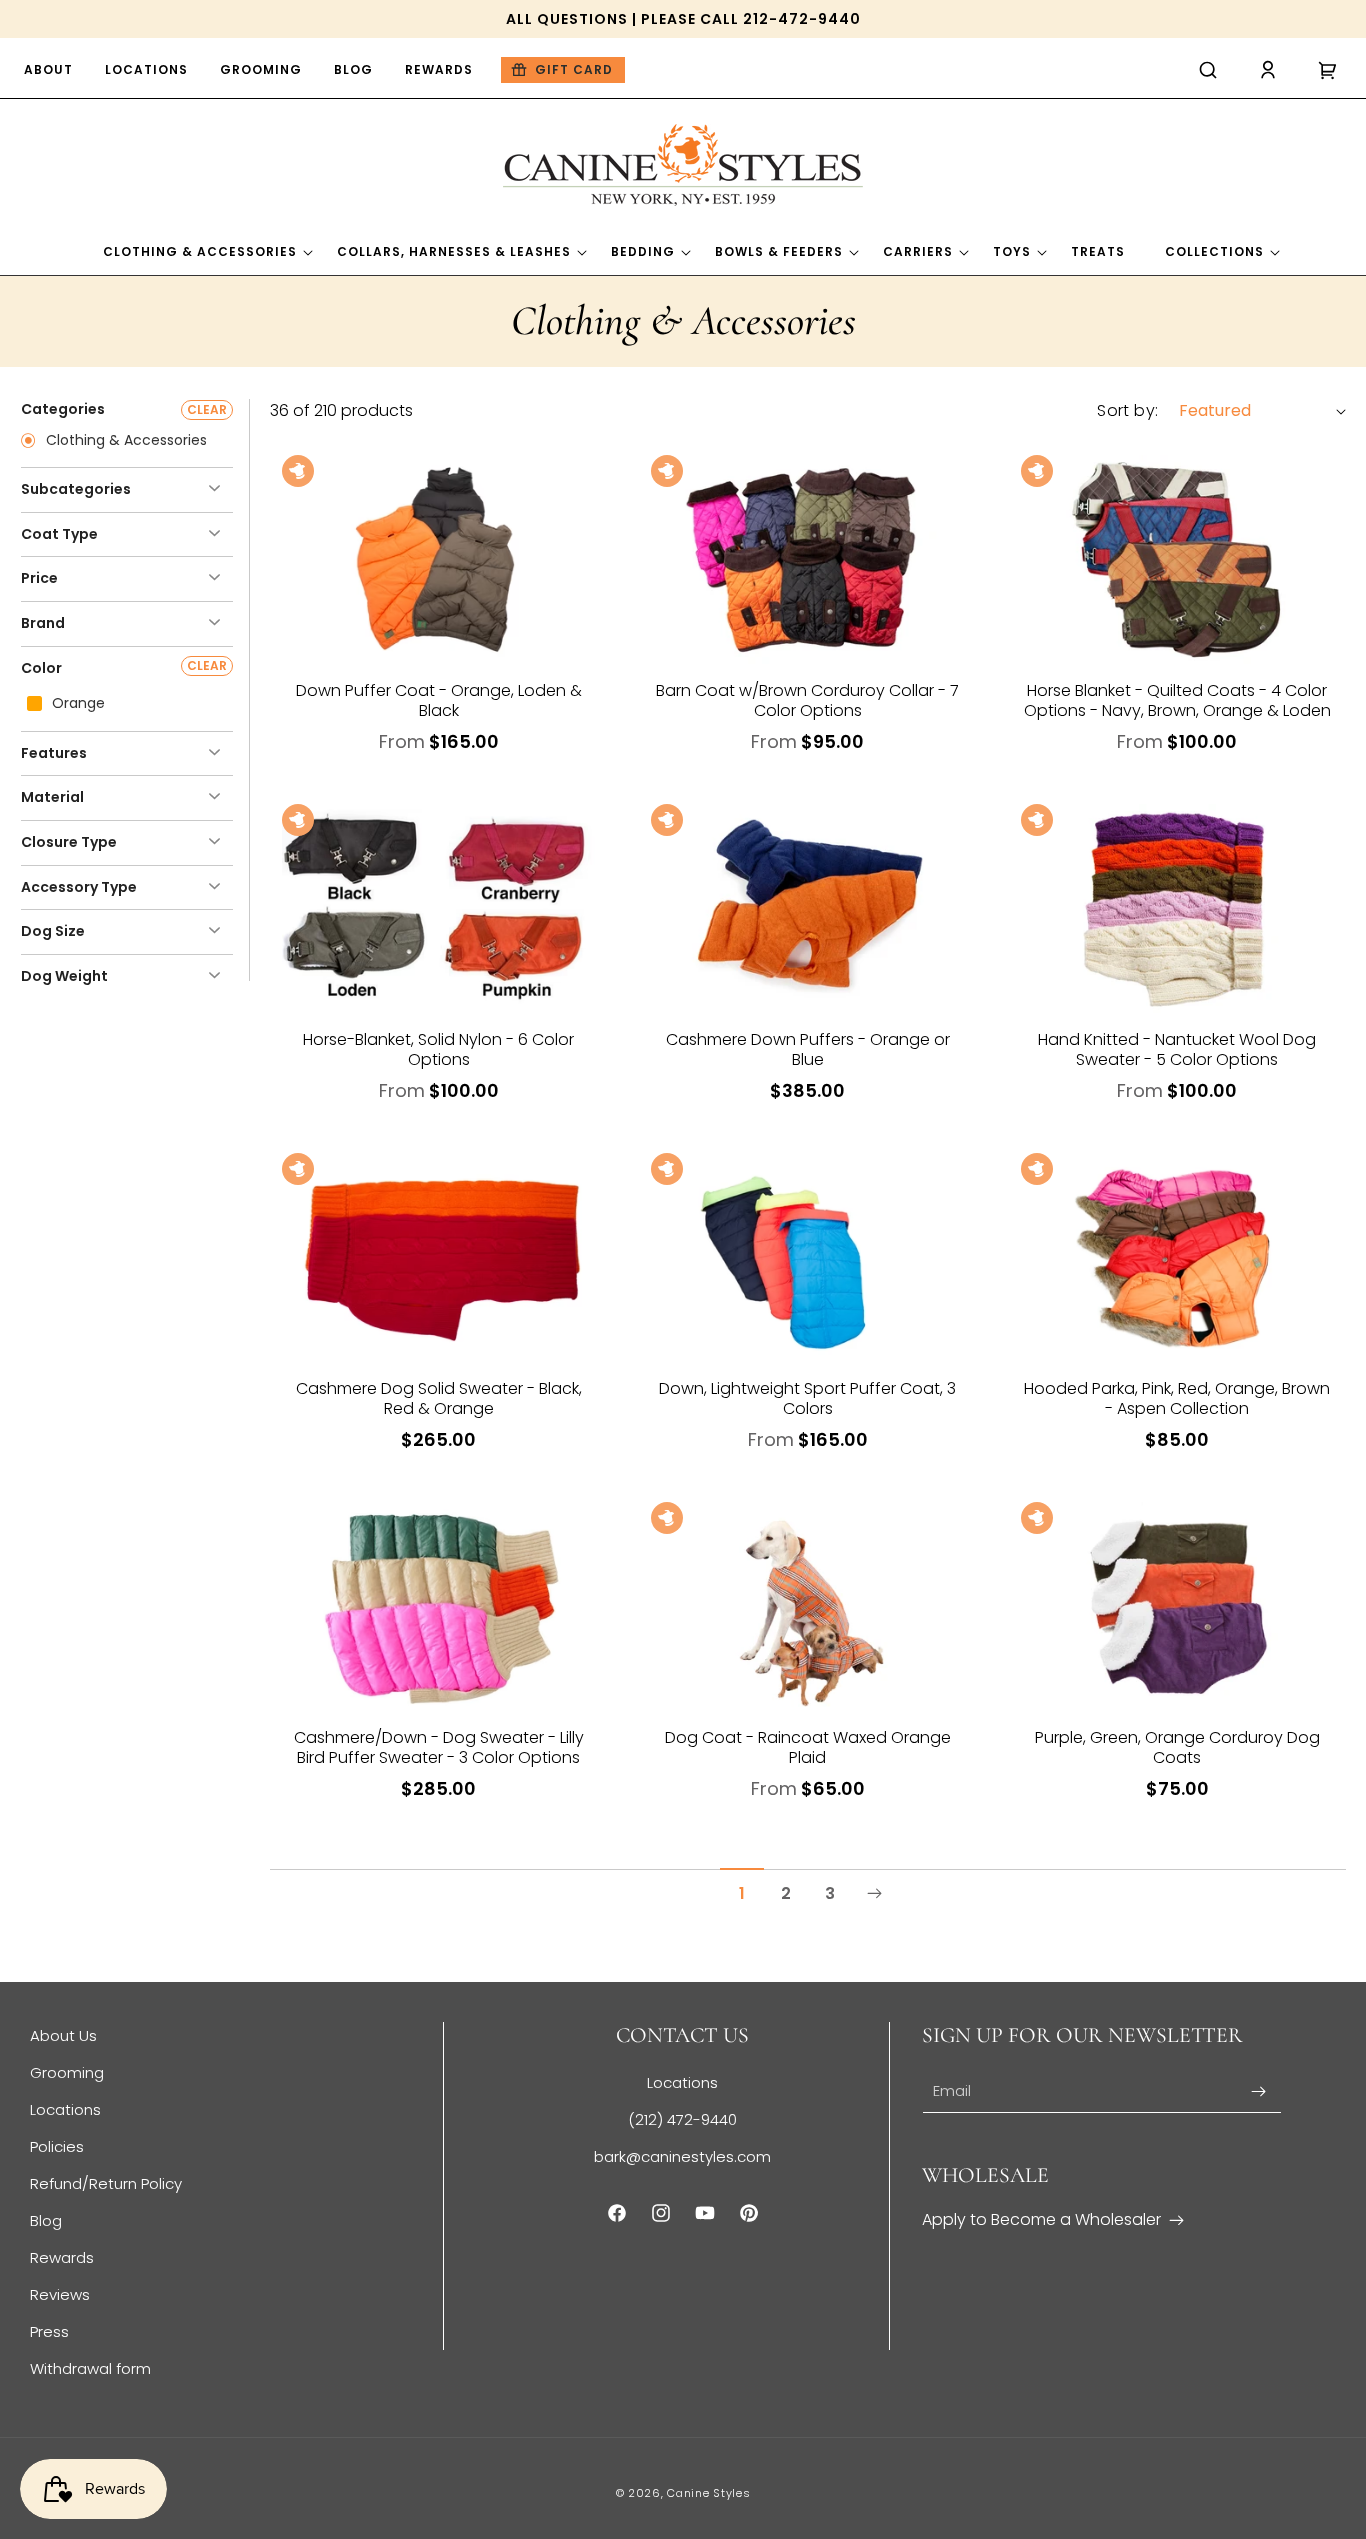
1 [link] (742, 1893)
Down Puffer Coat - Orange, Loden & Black (439, 701)
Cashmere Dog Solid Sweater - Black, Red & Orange (439, 1399)
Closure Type (69, 842)
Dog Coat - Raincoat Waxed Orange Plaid (808, 1748)
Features (54, 753)
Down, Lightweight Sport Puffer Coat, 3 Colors (807, 1399)
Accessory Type (79, 887)
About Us (63, 2035)
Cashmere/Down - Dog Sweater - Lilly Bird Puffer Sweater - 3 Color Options (439, 1748)
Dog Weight (64, 976)
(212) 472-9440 (682, 2119)
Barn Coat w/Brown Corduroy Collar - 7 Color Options (807, 701)
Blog (46, 2220)
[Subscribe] (1259, 2091)
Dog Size (53, 931)
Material (52, 797)
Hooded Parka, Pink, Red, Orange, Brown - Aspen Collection (1177, 1399)
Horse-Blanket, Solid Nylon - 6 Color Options (438, 1050)
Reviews (60, 2294)
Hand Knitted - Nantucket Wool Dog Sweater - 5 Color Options (1177, 1050)
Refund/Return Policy (106, 2183)
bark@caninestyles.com (682, 2156)
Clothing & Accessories (124, 441)
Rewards (62, 2257)
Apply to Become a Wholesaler (1041, 2219)
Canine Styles (708, 2493)
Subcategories (76, 489)
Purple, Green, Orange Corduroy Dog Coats (1177, 1748)
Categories (63, 409)
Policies (57, 2146)
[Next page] (874, 1894)
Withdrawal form (90, 2368)
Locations (65, 2109)
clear (207, 409)
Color (41, 668)
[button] (1208, 70)
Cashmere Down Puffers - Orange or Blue (808, 1050)
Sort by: (1127, 410)
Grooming (67, 2072)
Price (39, 578)
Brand (43, 623)
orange (76, 704)
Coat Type (59, 534)
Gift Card (574, 69)
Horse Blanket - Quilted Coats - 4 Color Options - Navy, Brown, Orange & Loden (1177, 701)
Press (49, 2331)
